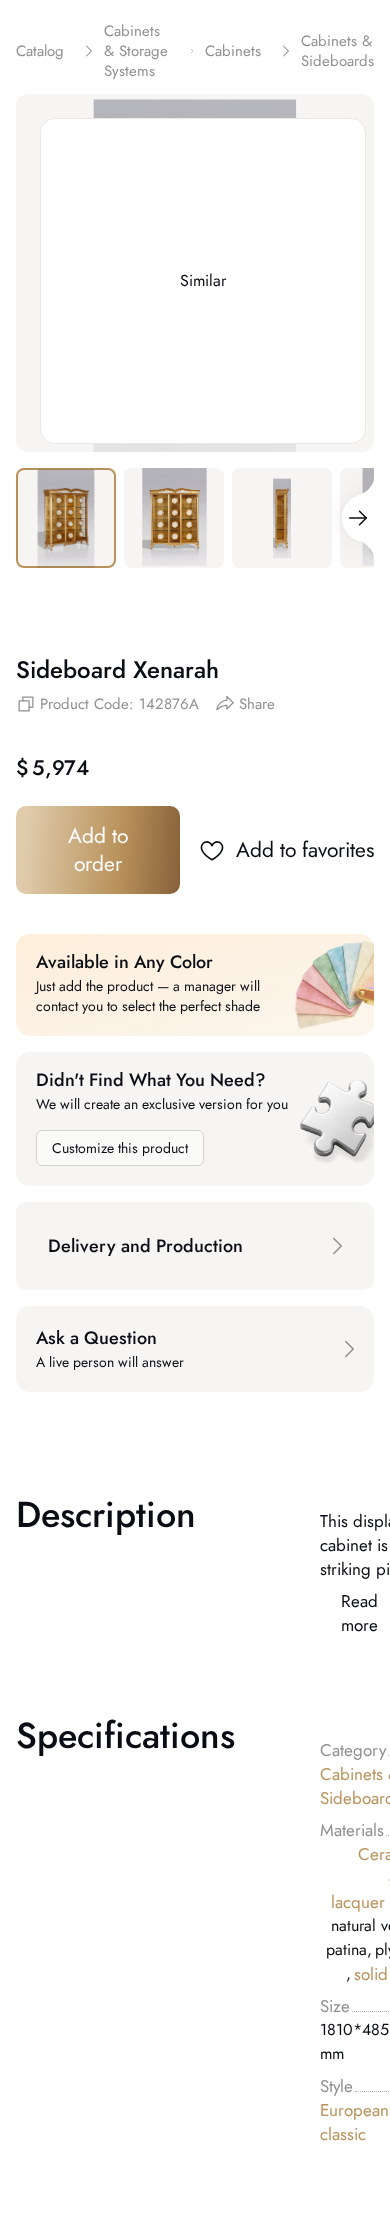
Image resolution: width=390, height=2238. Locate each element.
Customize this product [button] (120, 1148)
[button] (195, 1246)
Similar (203, 280)
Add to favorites (305, 850)
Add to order (98, 850)
